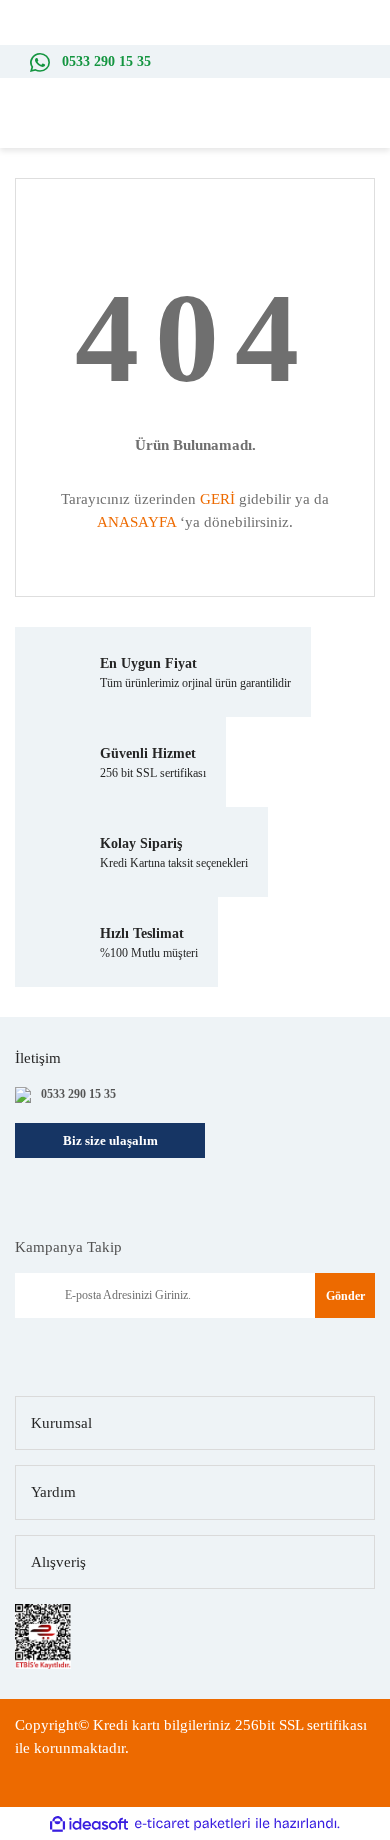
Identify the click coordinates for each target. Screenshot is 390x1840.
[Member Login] (340, 128)
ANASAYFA (136, 522)
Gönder (345, 1296)
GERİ (217, 499)
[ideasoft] (89, 1824)
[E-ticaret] (192, 1824)
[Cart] (370, 128)
